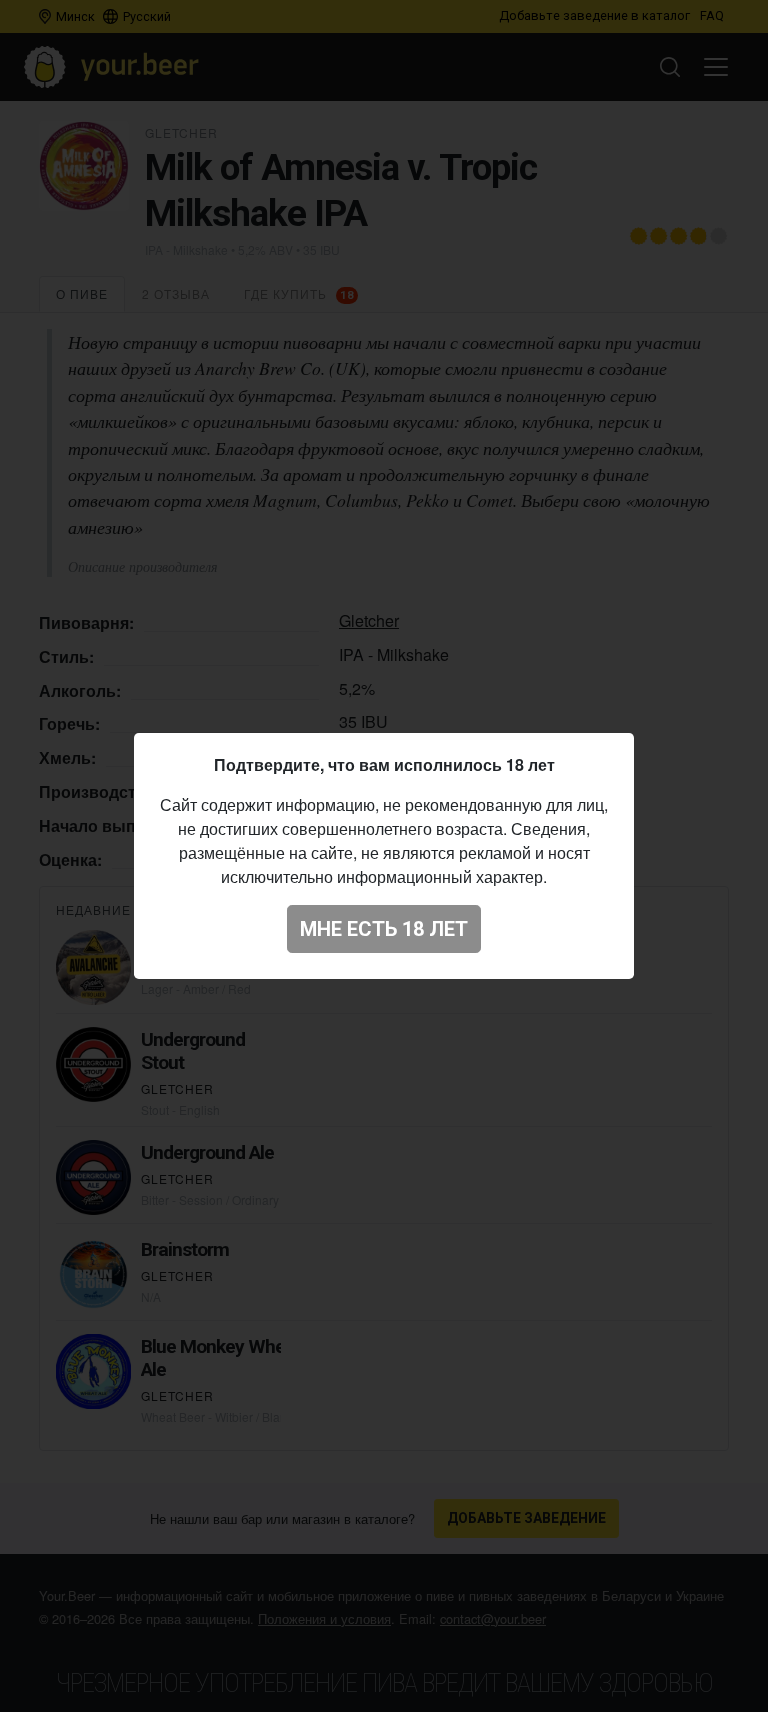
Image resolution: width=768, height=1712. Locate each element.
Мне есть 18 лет (384, 929)
